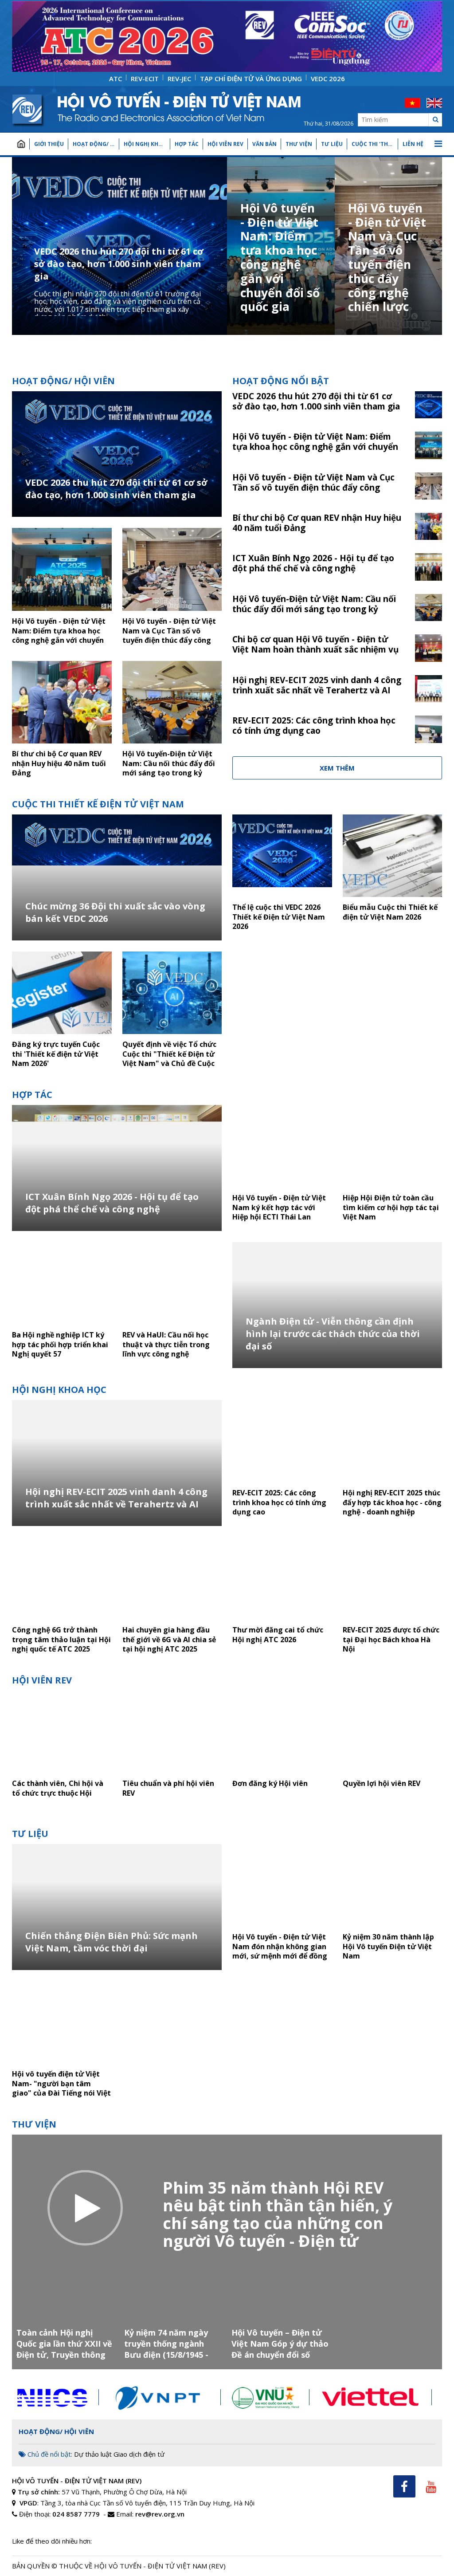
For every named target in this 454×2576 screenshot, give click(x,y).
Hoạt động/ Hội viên (96, 144)
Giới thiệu (49, 144)
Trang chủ (21, 144)
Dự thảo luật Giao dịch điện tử (119, 2454)
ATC (115, 79)
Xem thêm (337, 768)
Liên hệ (413, 144)
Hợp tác (187, 144)
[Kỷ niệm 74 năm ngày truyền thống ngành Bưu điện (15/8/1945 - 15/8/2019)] (174, 2314)
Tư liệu (332, 144)
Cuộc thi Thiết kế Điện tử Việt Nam (98, 804)
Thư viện (299, 144)
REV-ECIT (145, 79)
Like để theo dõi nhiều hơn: (52, 2541)
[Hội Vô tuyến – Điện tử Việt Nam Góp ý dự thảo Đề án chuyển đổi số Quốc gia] (281, 2314)
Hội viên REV (225, 144)
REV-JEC (179, 79)
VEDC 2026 (328, 79)
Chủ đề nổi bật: (49, 2454)
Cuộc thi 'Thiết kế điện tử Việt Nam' (375, 144)
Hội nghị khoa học (147, 144)
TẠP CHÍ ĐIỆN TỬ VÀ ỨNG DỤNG (251, 79)
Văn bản (264, 144)
